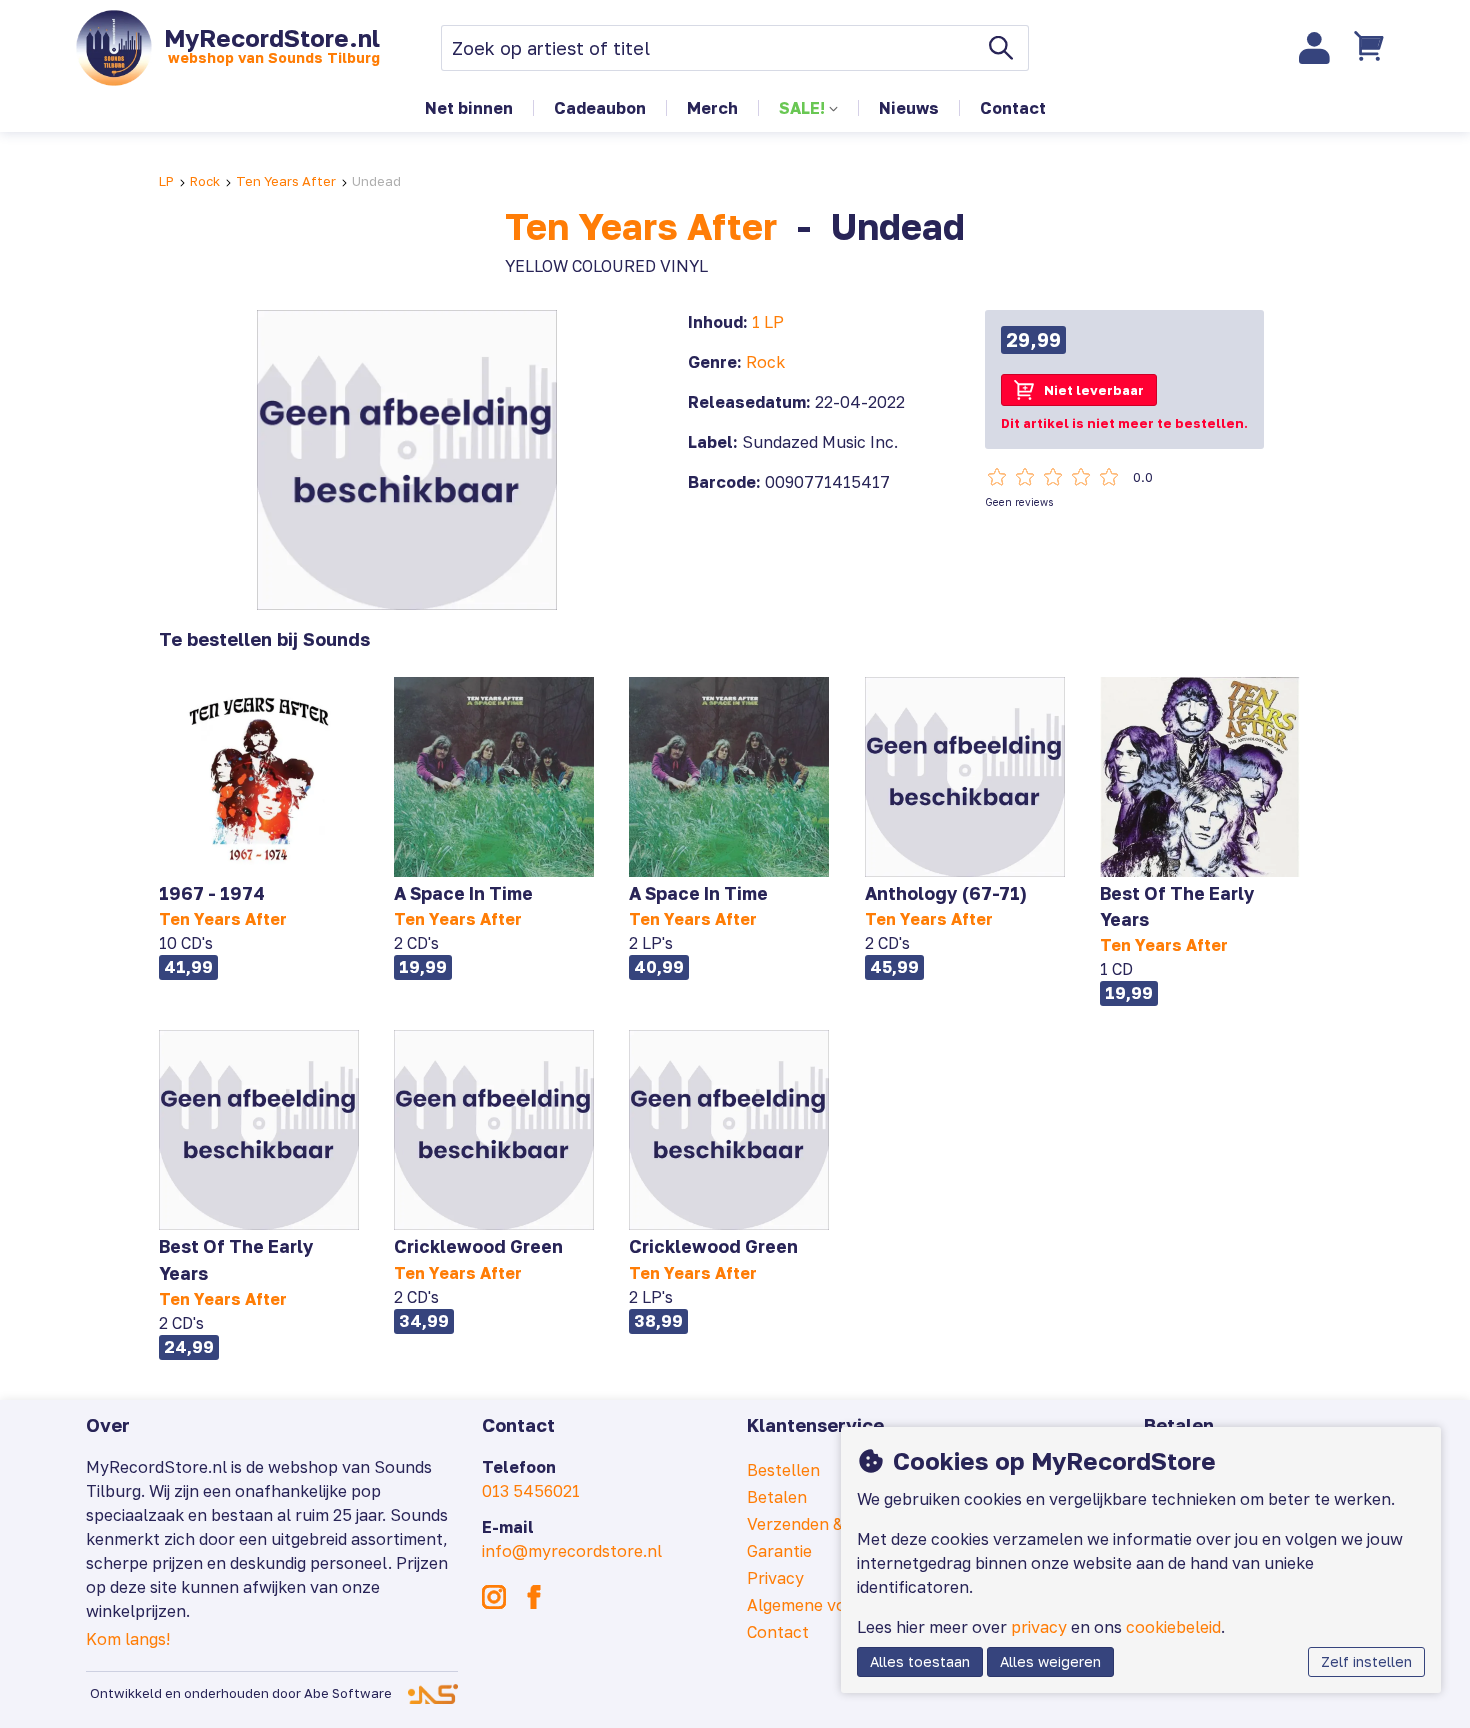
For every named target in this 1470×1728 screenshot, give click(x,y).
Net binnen (469, 108)
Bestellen (783, 1470)
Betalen (777, 1497)
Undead (376, 181)
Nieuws (909, 108)
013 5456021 (531, 1491)
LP (166, 181)
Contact (1013, 108)
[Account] (1315, 48)
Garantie (779, 1551)
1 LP (768, 322)
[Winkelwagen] (1372, 48)
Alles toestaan (920, 1661)
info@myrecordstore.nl (572, 1551)
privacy (1039, 1627)
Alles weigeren (1050, 1661)
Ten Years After (286, 181)
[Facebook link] (534, 1597)
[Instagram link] (494, 1597)
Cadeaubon (600, 108)
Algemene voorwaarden (838, 1605)
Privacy (775, 1578)
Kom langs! (128, 1639)
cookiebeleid (1173, 1627)
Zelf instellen (1366, 1661)
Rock (205, 181)
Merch (712, 108)
